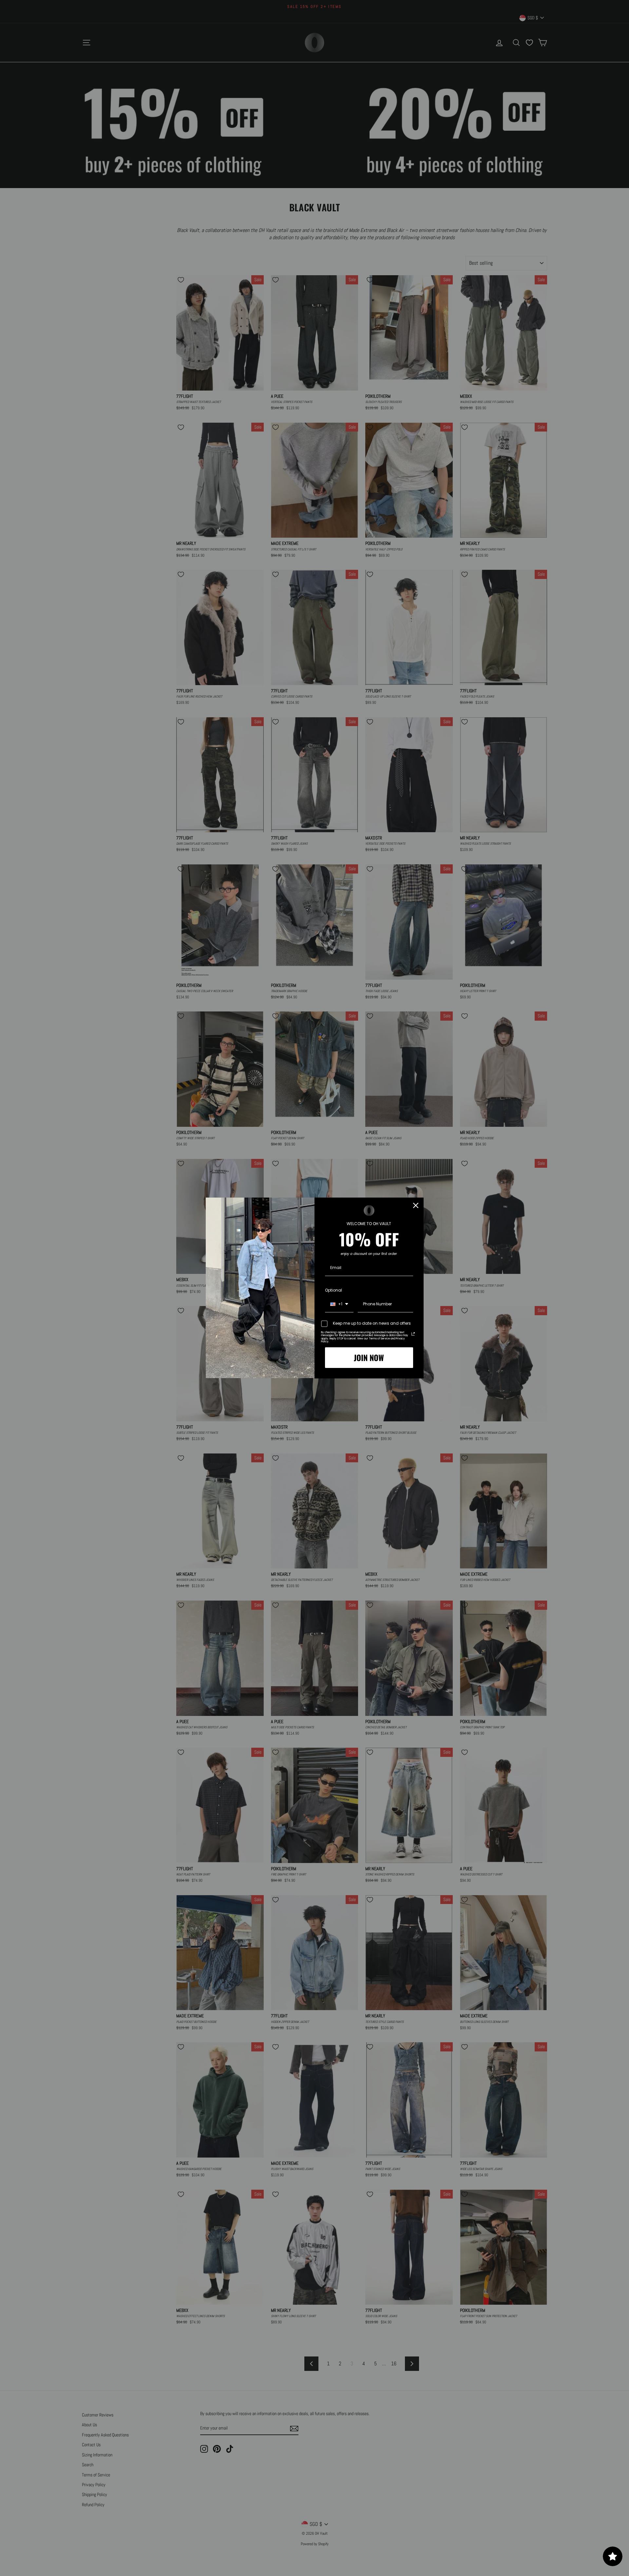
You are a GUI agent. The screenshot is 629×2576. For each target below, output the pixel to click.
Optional (334, 1290)
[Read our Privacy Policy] (413, 1334)
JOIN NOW (369, 1357)
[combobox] (339, 1304)
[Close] (416, 1205)
